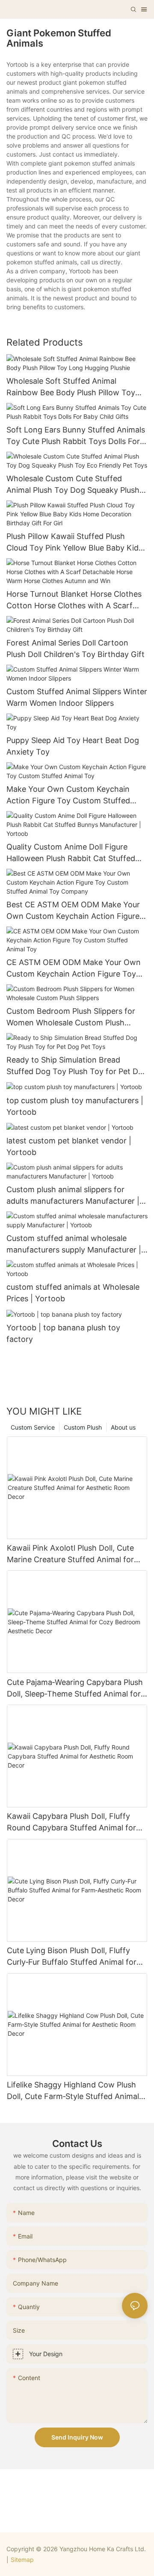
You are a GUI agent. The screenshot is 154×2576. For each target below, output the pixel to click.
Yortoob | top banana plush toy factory (63, 1333)
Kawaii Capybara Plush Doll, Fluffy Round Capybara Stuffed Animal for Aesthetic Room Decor (71, 1822)
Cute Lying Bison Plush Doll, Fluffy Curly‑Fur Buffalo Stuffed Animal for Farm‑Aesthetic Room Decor (72, 1957)
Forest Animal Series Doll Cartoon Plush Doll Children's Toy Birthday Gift (76, 648)
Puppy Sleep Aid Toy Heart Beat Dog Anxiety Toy (73, 746)
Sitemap (22, 2560)
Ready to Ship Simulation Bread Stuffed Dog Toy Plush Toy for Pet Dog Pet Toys (77, 1066)
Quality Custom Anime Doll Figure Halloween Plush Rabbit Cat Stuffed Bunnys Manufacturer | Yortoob (71, 853)
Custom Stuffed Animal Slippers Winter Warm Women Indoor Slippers (77, 697)
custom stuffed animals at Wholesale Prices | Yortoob (73, 1293)
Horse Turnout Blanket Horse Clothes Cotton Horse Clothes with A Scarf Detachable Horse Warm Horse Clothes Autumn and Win (77, 600)
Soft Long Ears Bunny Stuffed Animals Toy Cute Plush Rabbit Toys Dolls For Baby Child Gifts (76, 436)
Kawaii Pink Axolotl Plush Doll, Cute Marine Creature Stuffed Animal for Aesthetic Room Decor (70, 1554)
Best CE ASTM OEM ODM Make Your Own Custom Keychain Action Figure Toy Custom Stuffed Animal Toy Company (73, 911)
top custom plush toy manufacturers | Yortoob (75, 1106)
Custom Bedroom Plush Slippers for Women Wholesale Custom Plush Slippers (71, 1017)
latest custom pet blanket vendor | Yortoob (69, 1146)
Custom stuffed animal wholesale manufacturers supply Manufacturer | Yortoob (74, 1245)
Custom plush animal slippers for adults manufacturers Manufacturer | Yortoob (73, 1196)
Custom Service (33, 1427)
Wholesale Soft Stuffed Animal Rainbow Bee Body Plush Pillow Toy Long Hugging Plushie (71, 387)
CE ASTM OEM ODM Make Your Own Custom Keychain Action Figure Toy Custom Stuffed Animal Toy (74, 969)
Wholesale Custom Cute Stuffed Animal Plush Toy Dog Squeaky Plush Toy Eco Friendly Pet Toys (73, 485)
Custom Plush (83, 1427)
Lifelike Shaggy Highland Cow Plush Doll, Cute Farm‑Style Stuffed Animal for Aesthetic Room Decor (73, 2091)
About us (123, 1427)
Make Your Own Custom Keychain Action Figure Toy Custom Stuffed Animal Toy (68, 795)
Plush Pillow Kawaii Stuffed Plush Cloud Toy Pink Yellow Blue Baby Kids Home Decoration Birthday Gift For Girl (74, 543)
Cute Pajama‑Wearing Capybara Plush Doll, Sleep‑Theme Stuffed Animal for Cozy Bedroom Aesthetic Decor (75, 1689)
